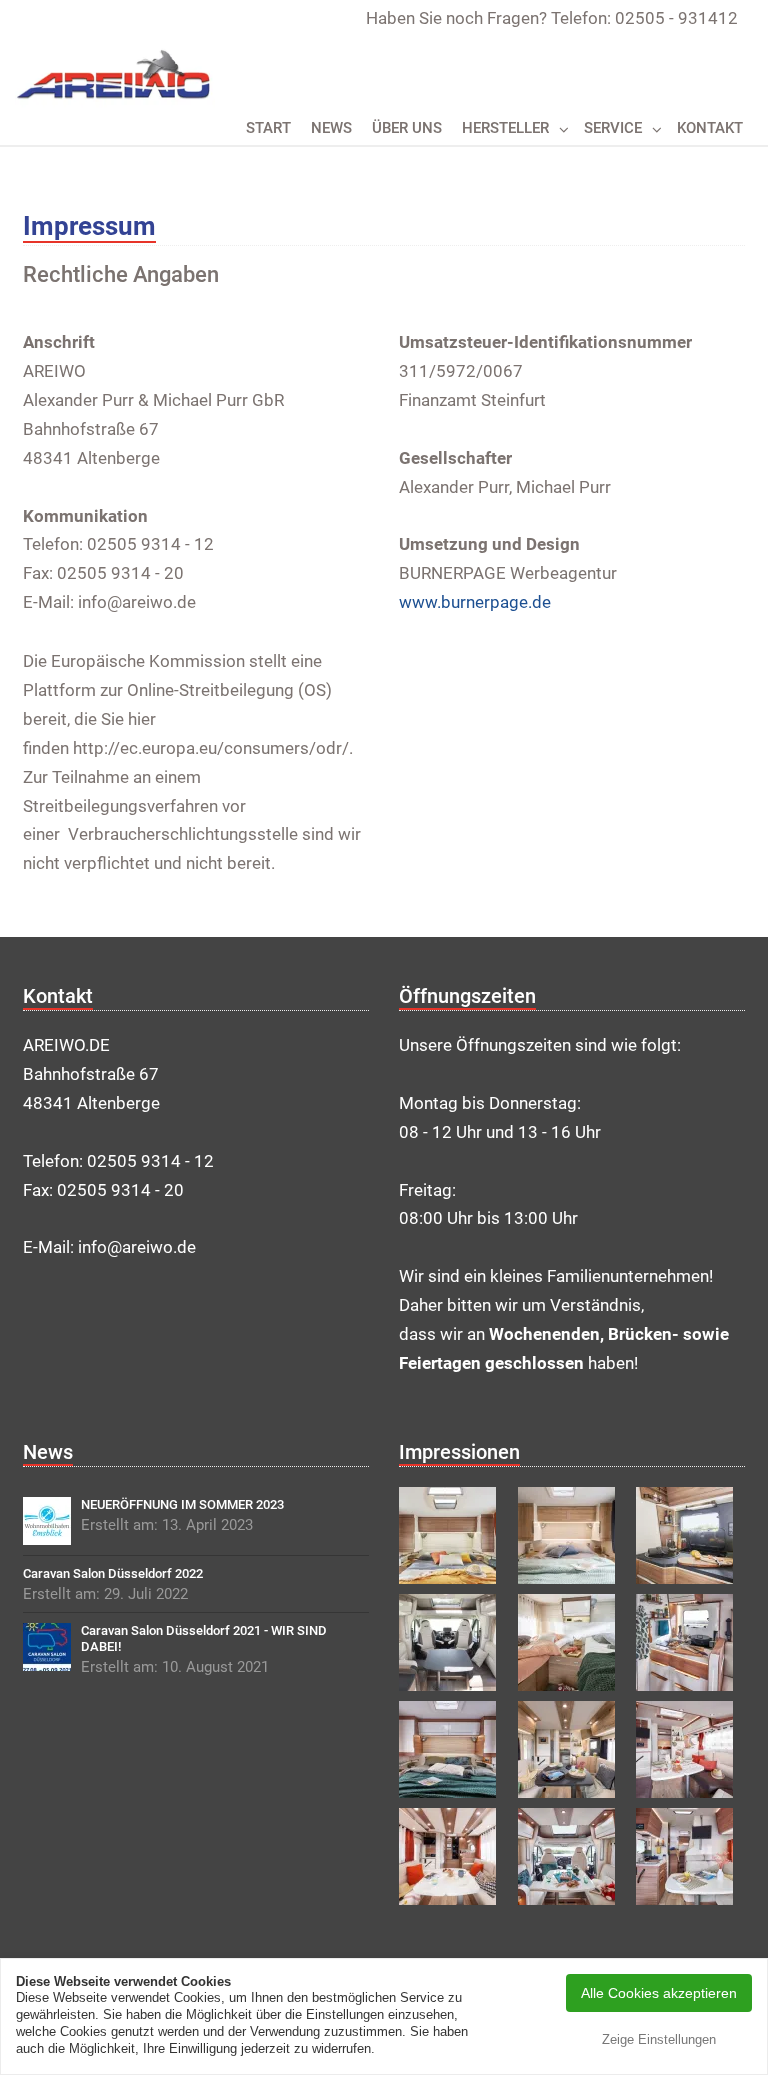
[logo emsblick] (47, 1521)
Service (613, 128)
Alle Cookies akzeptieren (659, 1993)
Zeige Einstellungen (659, 2039)
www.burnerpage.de (475, 602)
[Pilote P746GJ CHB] (572, 1642)
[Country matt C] (572, 1535)
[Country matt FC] (572, 1749)
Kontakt (710, 128)
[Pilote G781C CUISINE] (690, 1535)
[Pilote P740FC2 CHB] (453, 1535)
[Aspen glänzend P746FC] (453, 1642)
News (331, 128)
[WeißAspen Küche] (690, 1642)
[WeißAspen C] (453, 1749)
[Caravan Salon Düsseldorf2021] (47, 1647)
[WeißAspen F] (572, 1856)
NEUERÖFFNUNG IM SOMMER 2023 (182, 1504)
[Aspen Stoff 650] (690, 1856)
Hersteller (505, 128)
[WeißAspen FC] (690, 1749)
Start (268, 128)
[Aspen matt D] (453, 1856)
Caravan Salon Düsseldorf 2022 (113, 1573)
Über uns (407, 128)
